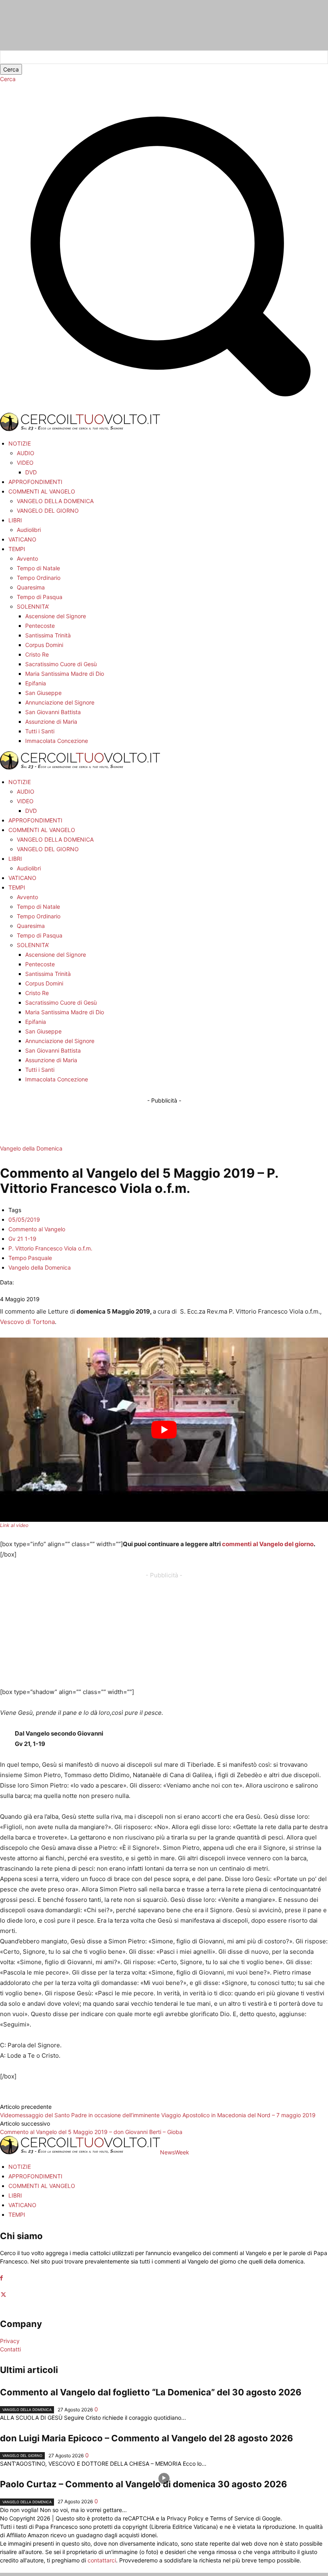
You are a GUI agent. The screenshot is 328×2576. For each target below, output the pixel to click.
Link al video (14, 1525)
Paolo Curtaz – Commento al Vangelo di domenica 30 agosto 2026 (144, 2484)
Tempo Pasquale (30, 1258)
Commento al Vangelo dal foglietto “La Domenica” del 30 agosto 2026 (151, 2392)
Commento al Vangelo (37, 1229)
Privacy (10, 2341)
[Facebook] (1, 2278)
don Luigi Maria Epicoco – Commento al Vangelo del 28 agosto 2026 (147, 2438)
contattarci (102, 2560)
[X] (3, 2295)
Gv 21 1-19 (22, 1239)
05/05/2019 (24, 1219)
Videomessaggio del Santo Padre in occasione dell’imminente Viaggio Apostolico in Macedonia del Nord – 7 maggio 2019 (158, 2115)
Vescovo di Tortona (27, 1322)
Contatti (10, 2349)
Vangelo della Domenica (31, 1148)
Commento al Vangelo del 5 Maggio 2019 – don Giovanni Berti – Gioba (91, 2132)
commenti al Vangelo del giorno (268, 1544)
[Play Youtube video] (164, 1430)
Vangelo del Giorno (22, 2456)
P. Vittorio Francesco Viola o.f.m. (50, 1248)
